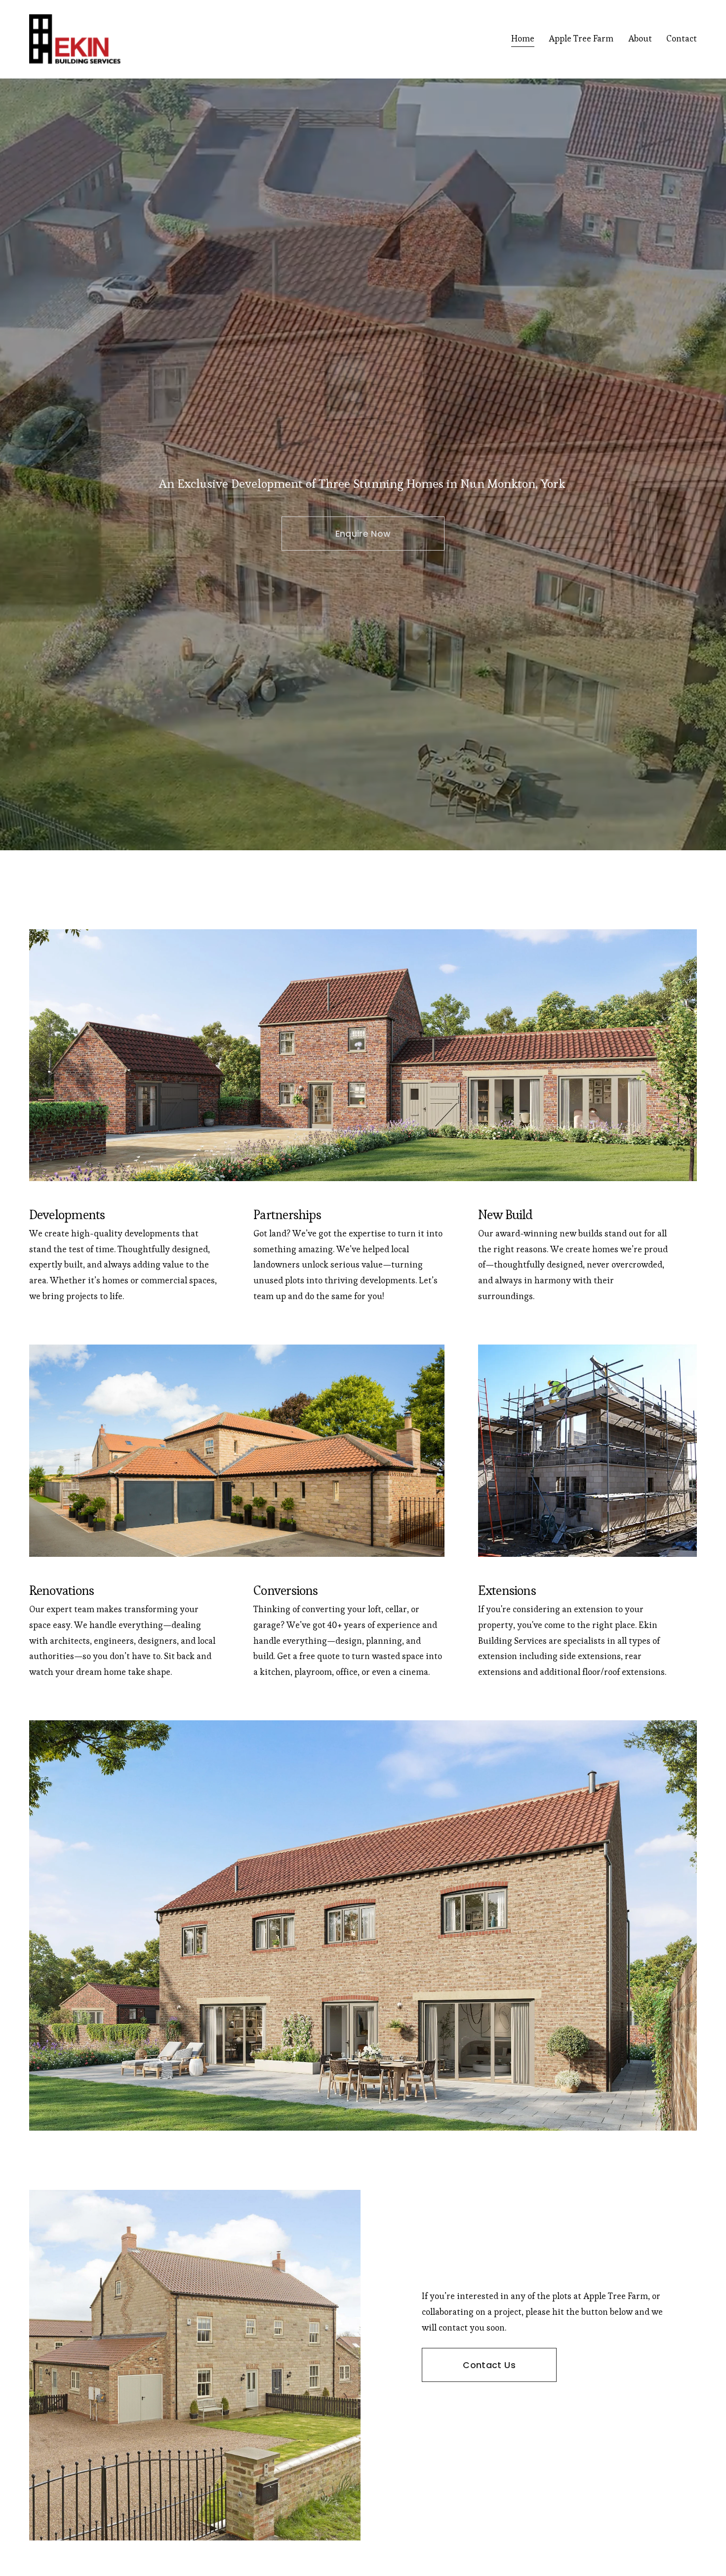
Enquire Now (363, 534)
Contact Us (489, 2365)
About (640, 39)
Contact (682, 39)
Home (523, 39)
